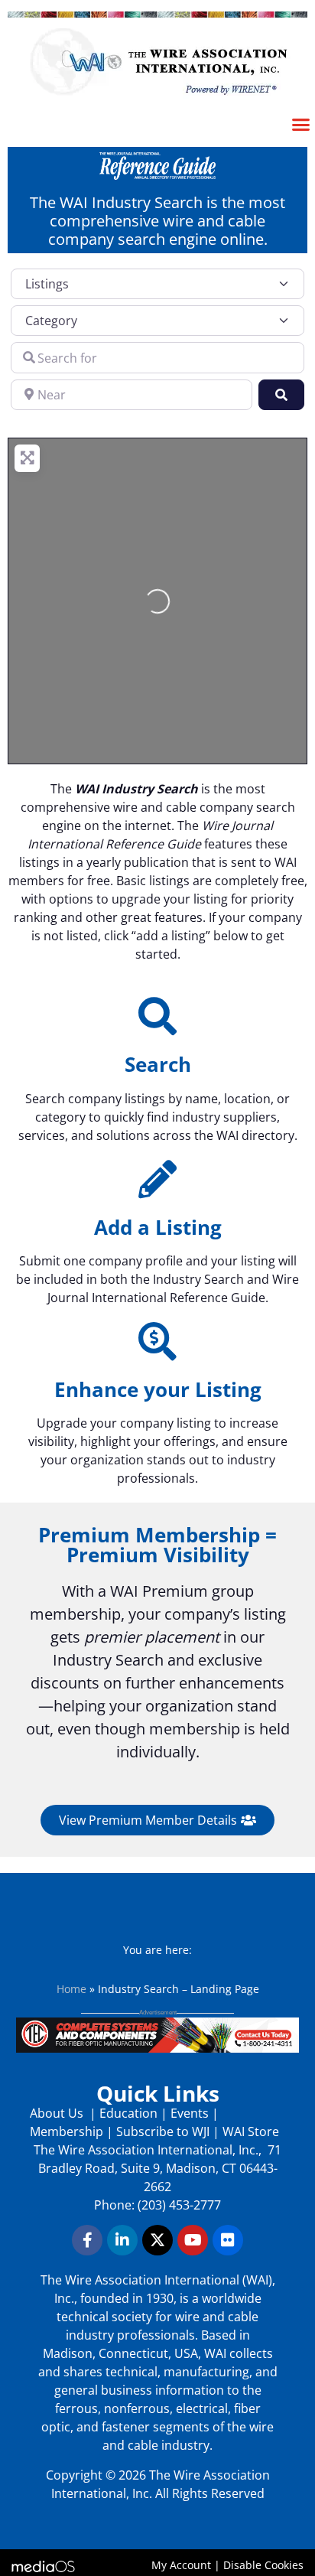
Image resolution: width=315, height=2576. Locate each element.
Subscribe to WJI (161, 2131)
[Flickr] (228, 2240)
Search (158, 1064)
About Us (58, 2113)
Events (190, 2113)
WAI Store (249, 2131)
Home (71, 1989)
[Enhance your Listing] (157, 1341)
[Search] (157, 1016)
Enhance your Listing (158, 1389)
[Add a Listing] (157, 1179)
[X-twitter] (157, 2240)
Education (128, 2113)
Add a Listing (158, 1227)
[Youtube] (193, 2240)
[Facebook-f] (87, 2240)
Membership (67, 2131)
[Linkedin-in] (122, 2240)
